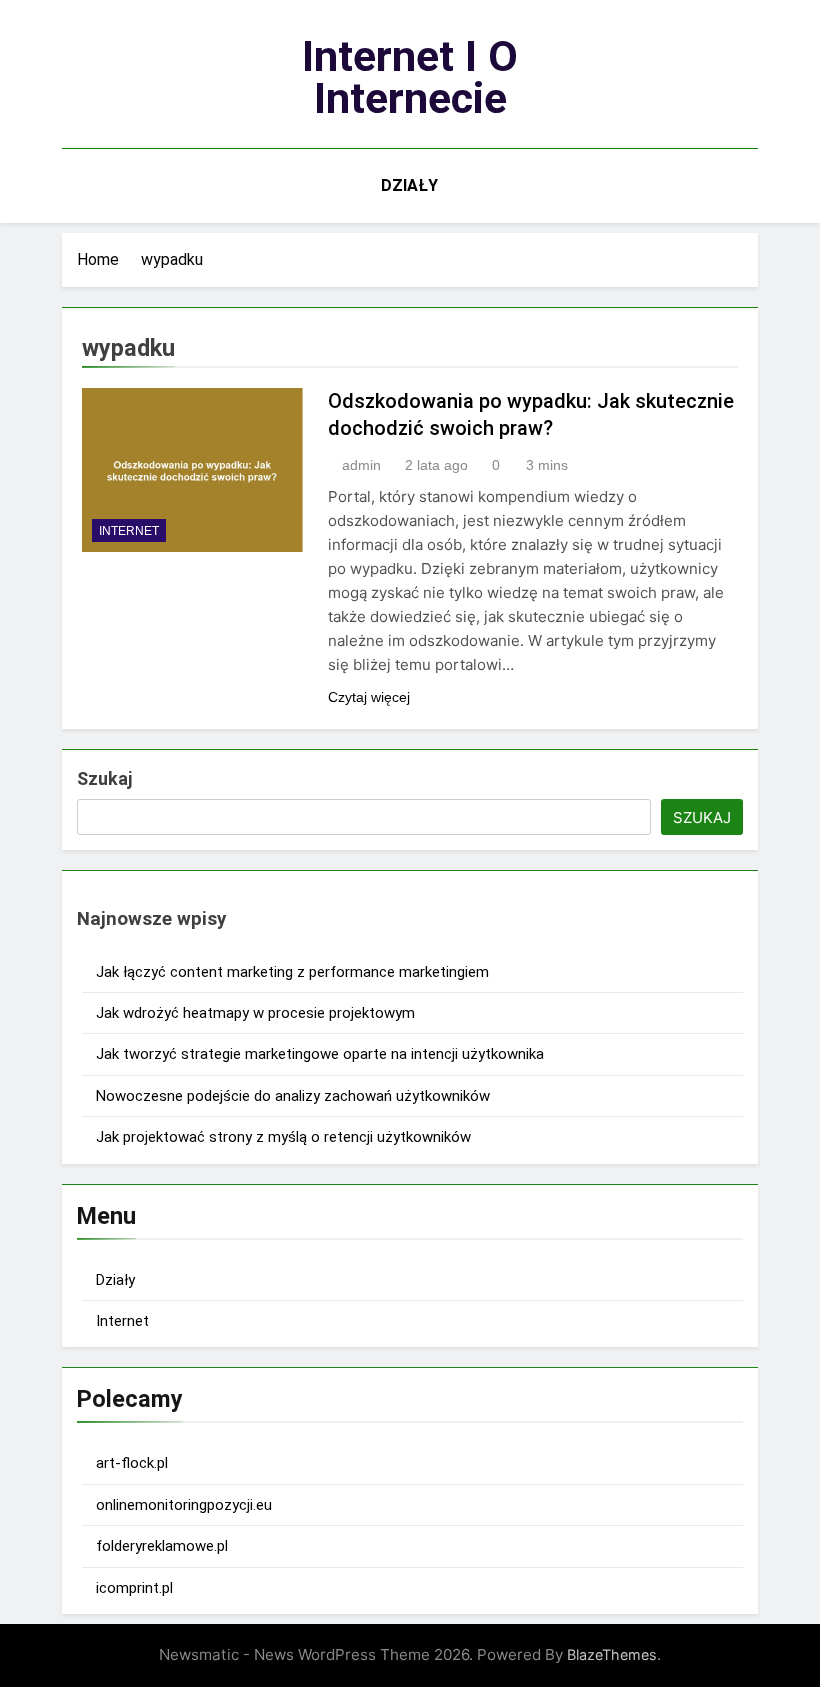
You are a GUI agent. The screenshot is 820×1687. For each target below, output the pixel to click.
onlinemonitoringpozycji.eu (184, 1505)
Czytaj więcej (369, 697)
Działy (409, 185)
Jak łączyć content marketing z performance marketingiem (292, 972)
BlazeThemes (612, 1654)
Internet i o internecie (410, 77)
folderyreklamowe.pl (162, 1546)
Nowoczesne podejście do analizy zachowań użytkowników (293, 1096)
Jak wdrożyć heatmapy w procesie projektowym (255, 1013)
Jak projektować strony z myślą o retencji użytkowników (283, 1137)
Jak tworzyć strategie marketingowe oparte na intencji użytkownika (320, 1054)
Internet (129, 531)
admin (361, 465)
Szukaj (104, 778)
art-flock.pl (132, 1463)
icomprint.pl (134, 1588)
